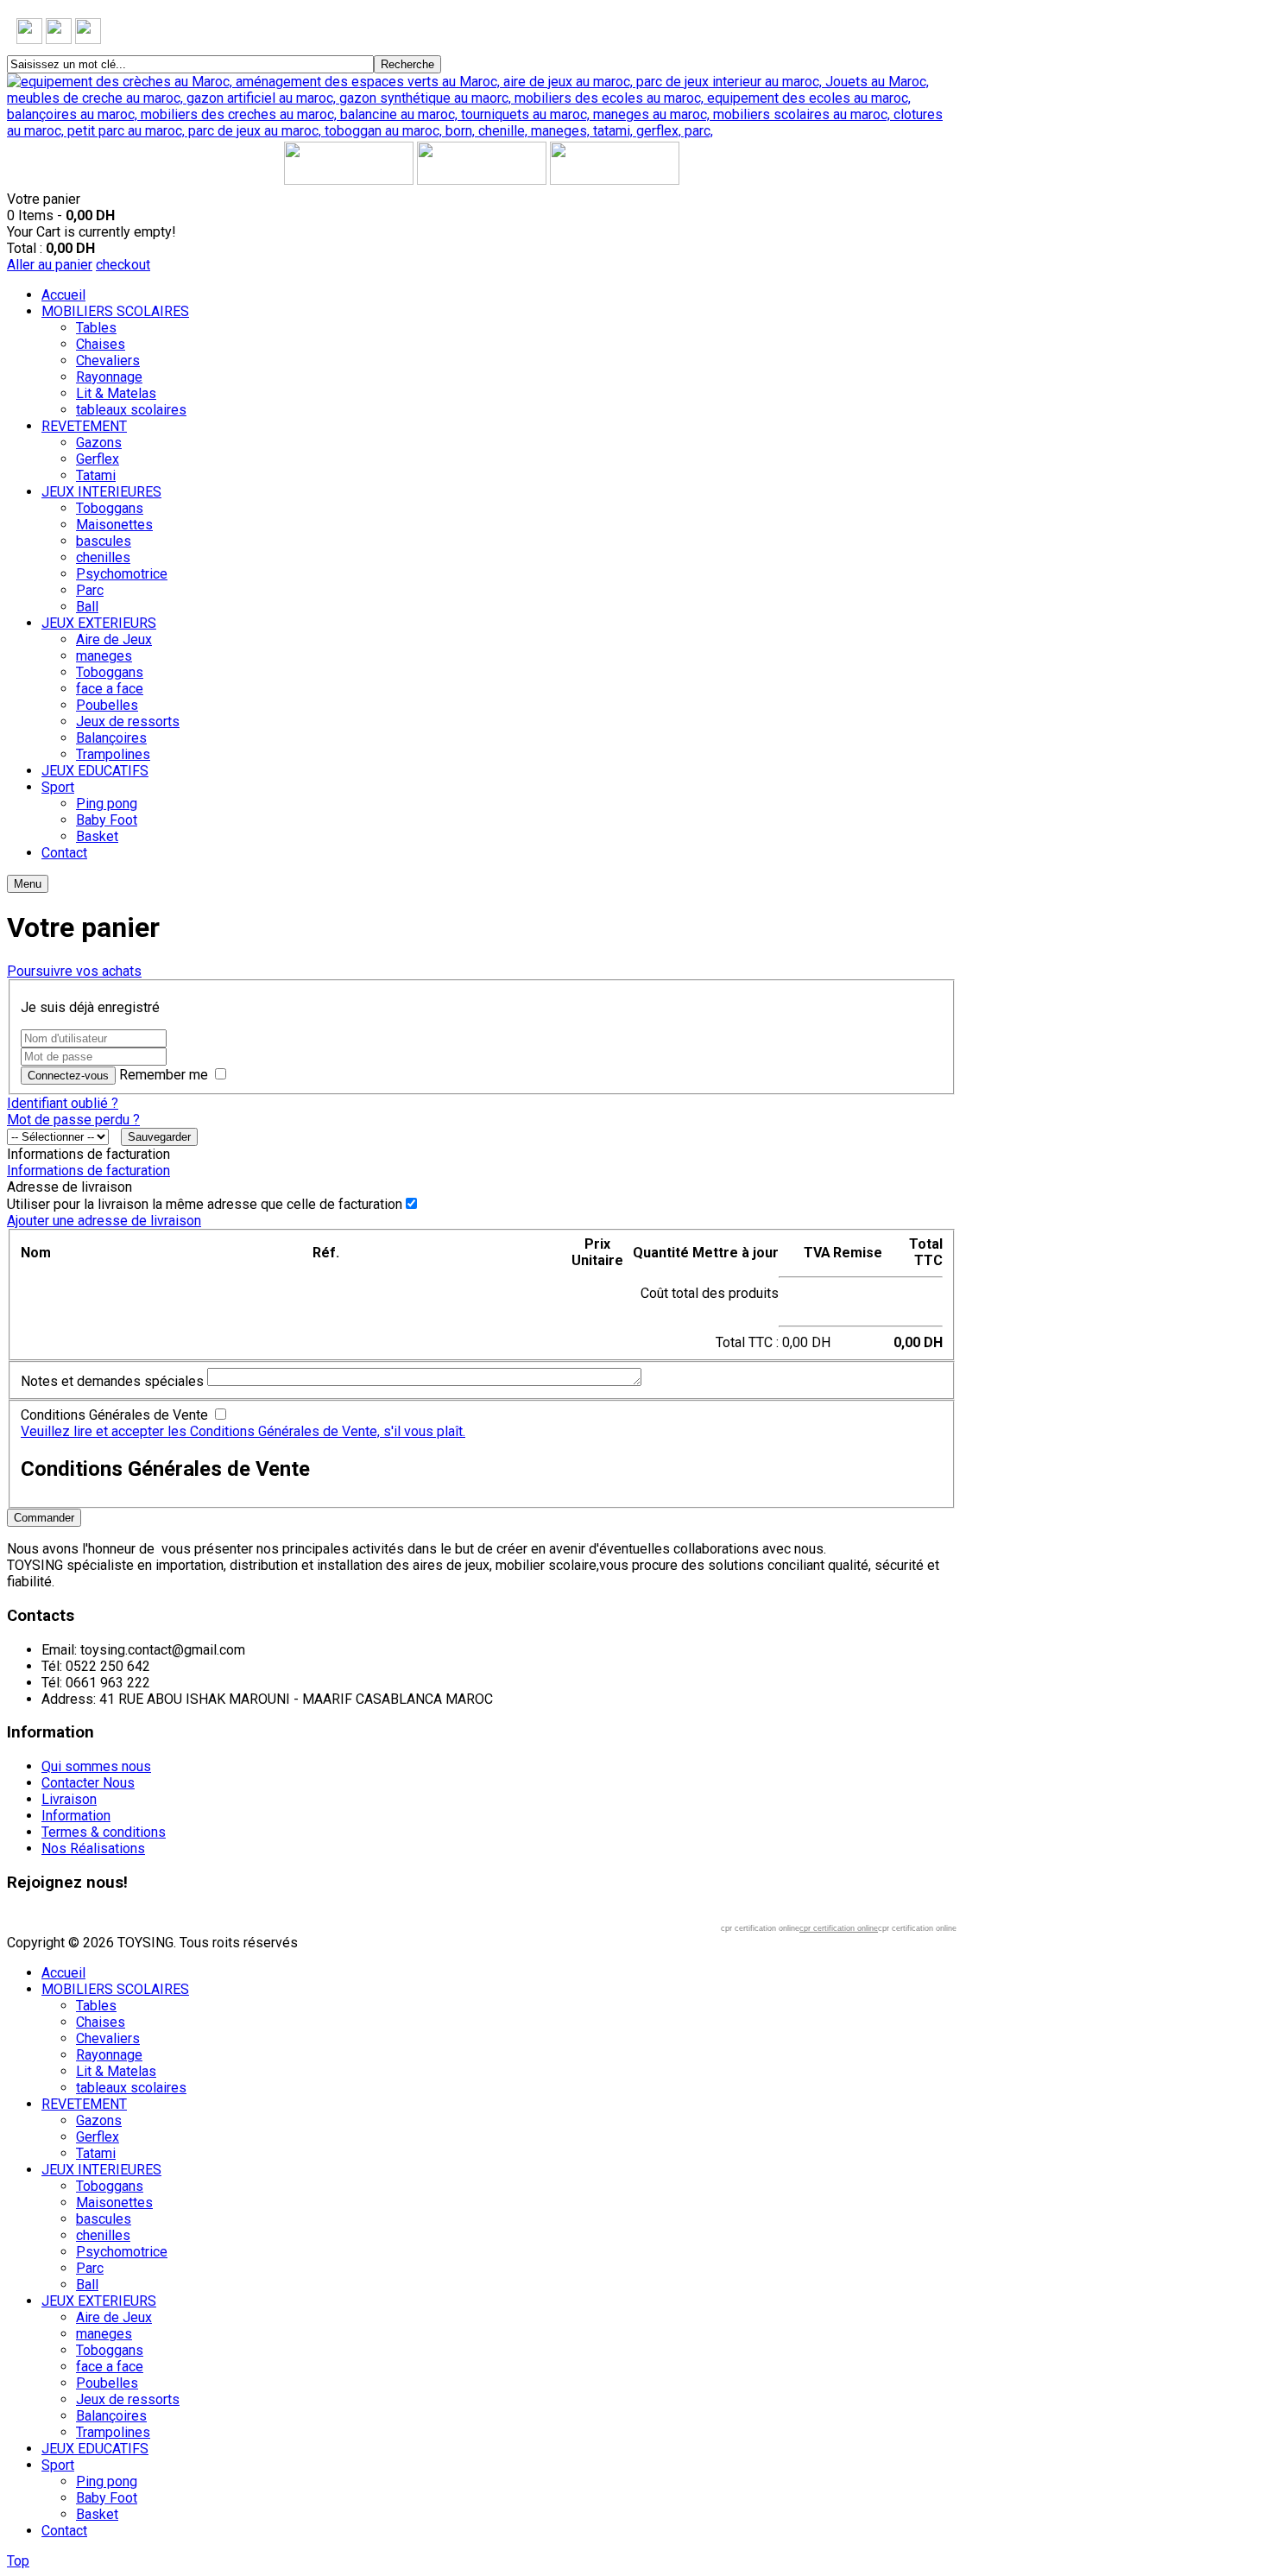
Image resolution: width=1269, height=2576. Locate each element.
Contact (64, 2531)
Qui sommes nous (96, 1766)
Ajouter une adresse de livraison (104, 1221)
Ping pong (107, 2481)
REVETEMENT (84, 2104)
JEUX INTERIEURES (101, 2170)
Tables (96, 2006)
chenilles (103, 2235)
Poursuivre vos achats (74, 971)
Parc (90, 2268)
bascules (104, 2219)
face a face (110, 2367)
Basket (97, 2514)
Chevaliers (108, 2038)
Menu (28, 884)
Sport (58, 2465)
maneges (104, 2334)
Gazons (99, 2120)
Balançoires (111, 2416)
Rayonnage (109, 2055)
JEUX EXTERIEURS (99, 2301)
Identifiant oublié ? (63, 1103)
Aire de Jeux (114, 2317)
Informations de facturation (88, 1171)
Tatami (96, 2153)
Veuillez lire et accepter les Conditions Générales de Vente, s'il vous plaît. (243, 1431)
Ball (87, 2285)
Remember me (164, 1075)
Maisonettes (114, 2203)
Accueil (63, 1973)
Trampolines (113, 2432)
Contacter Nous (88, 1783)
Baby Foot (107, 2498)
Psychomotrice (122, 2252)
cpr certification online (839, 1928)
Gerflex (98, 2137)
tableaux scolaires (131, 2088)
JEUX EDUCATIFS (95, 2449)
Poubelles (107, 2383)
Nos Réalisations (93, 1848)
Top (18, 2561)
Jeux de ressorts (128, 2399)
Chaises (101, 2022)
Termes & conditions (104, 1832)
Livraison (69, 1799)
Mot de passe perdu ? (73, 1120)
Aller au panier (50, 265)
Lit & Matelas (116, 2071)
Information (76, 1816)
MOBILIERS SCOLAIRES (115, 1989)
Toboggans (110, 2186)
